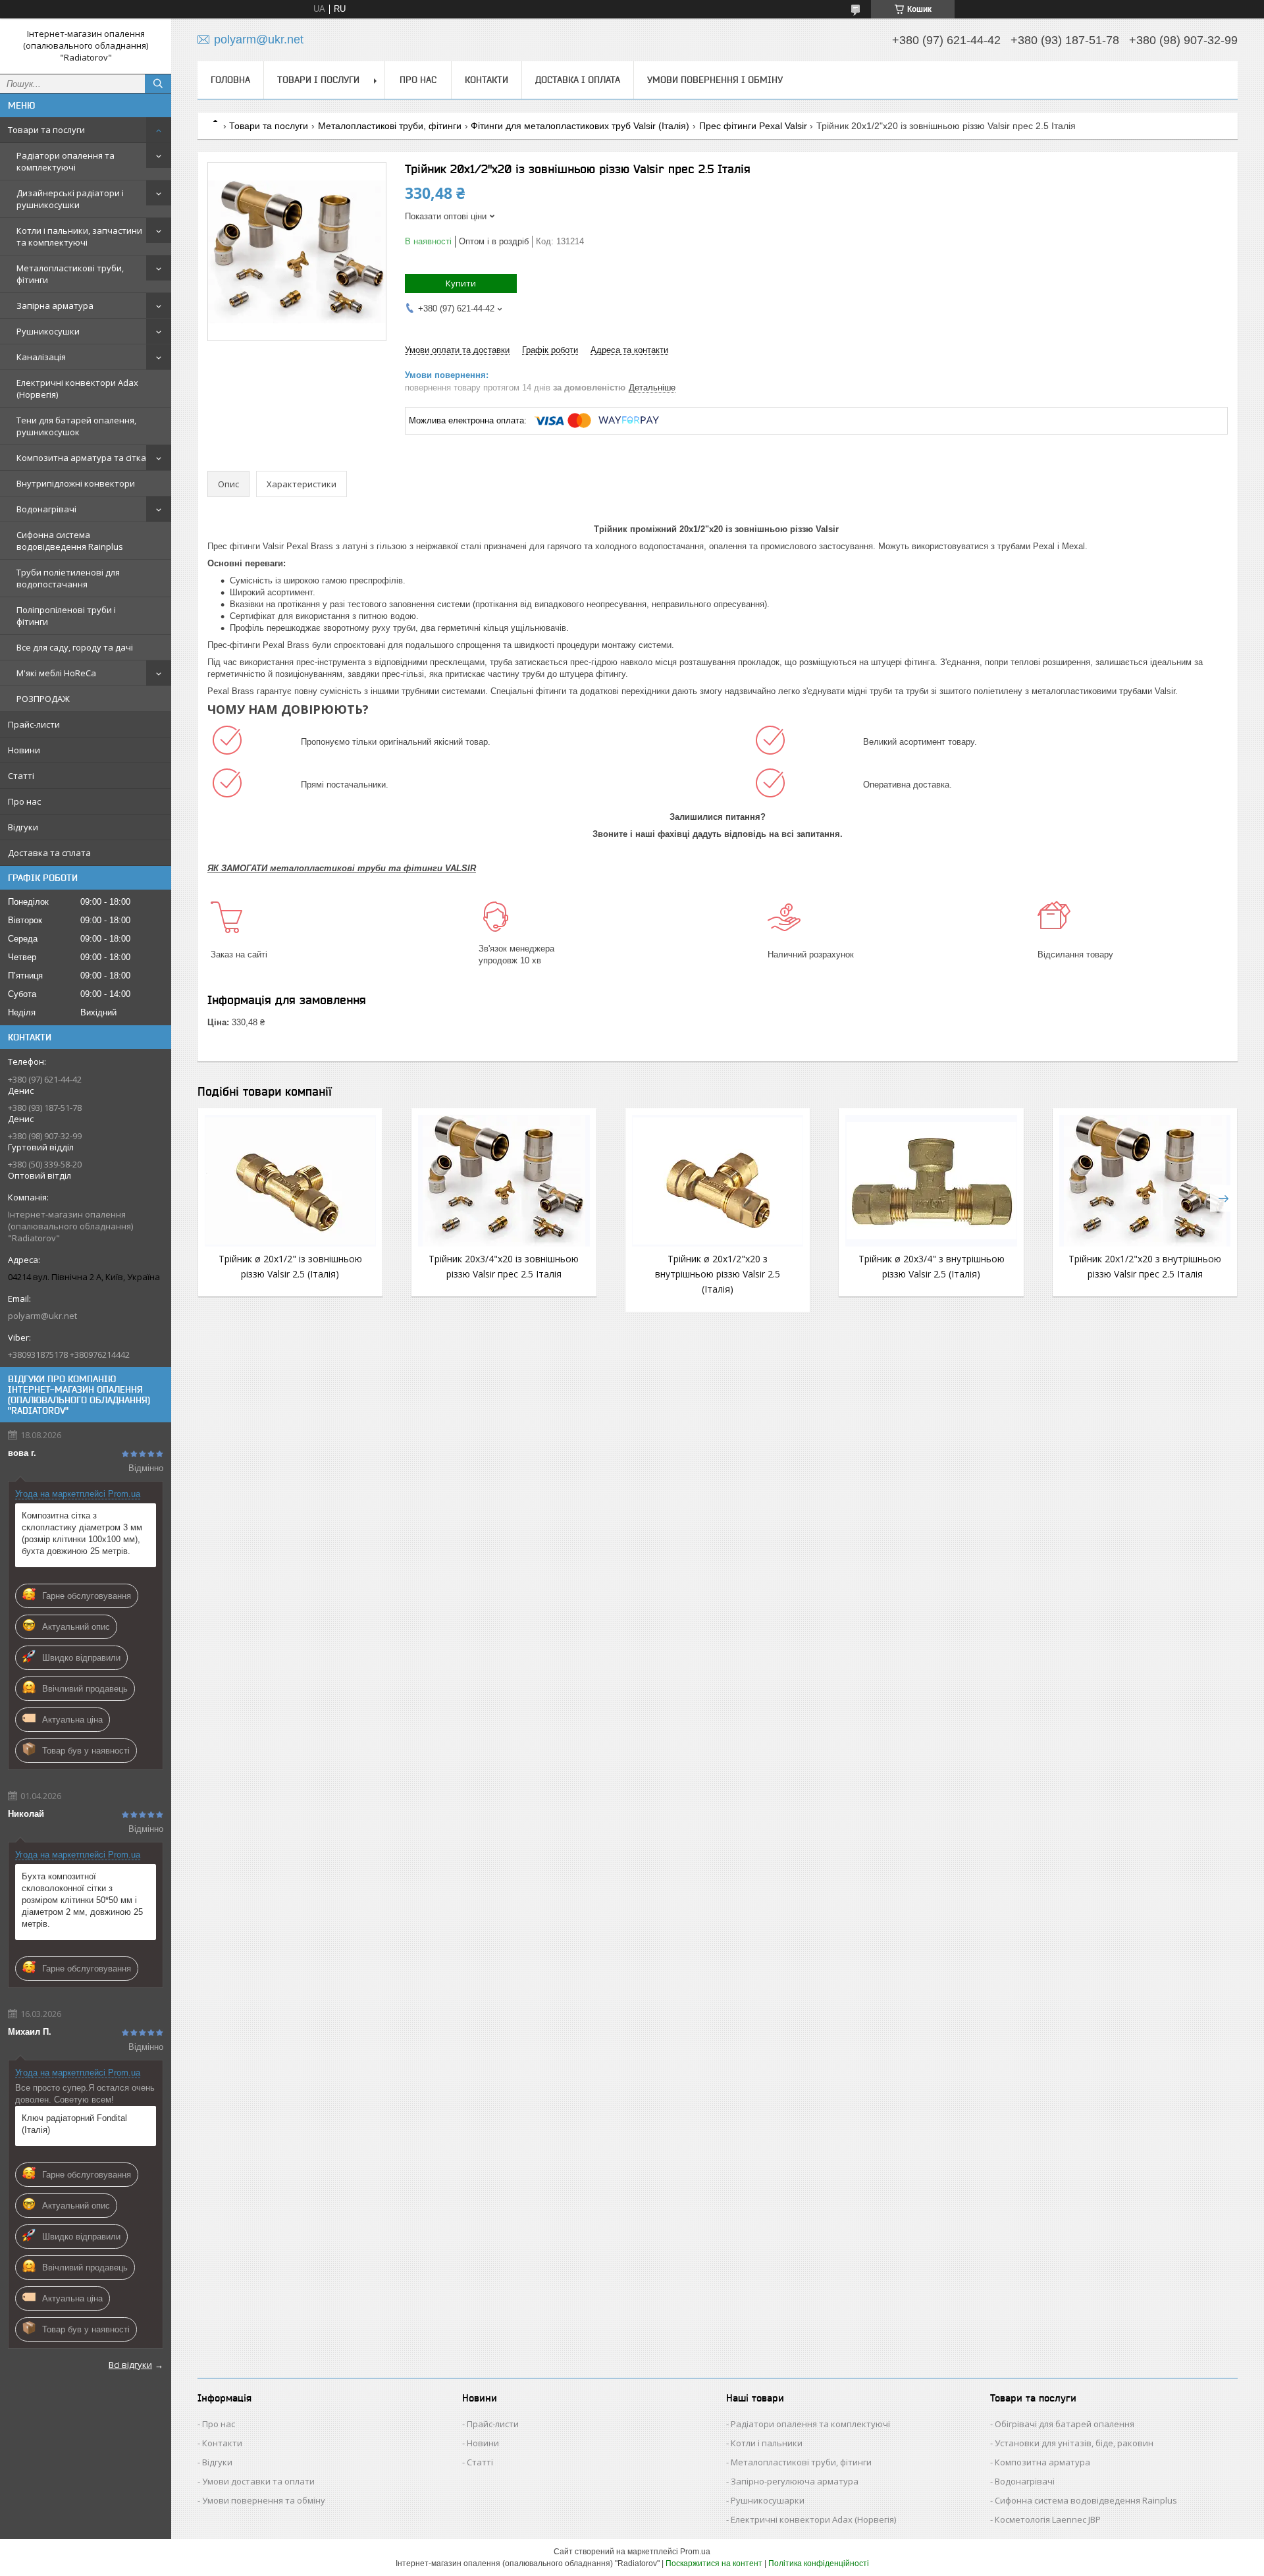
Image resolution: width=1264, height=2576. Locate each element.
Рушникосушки (48, 331)
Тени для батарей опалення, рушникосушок (76, 426)
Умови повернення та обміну (264, 2500)
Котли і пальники (767, 2443)
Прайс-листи (34, 724)
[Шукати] (158, 84)
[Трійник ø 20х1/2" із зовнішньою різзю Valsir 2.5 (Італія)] (290, 1181)
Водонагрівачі (46, 509)
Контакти (487, 80)
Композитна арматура (1042, 2462)
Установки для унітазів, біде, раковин (1074, 2443)
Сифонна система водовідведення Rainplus (70, 541)
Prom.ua (695, 2552)
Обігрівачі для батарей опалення (1065, 2424)
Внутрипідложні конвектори (76, 483)
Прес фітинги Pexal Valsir (753, 126)
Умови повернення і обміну (715, 80)
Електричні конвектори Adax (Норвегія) (77, 389)
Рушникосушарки (768, 2500)
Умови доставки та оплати (258, 2481)
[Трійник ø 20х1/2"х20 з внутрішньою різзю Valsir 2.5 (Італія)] (718, 1181)
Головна (230, 80)
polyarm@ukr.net (42, 1316)
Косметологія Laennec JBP (1048, 2519)
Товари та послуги (46, 130)
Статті (21, 776)
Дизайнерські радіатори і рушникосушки (70, 199)
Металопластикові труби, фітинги (70, 274)
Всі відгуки (130, 2365)
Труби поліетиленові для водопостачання (68, 578)
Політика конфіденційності (819, 2563)
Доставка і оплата (578, 80)
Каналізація (41, 357)
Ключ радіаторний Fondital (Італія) (74, 2124)
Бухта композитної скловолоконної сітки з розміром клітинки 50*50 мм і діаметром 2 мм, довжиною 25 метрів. (82, 1900)
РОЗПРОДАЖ (43, 699)
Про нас (24, 801)
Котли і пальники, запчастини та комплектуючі (79, 236)
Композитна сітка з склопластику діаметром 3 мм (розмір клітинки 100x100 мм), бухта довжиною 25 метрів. (82, 1533)
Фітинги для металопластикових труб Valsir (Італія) (580, 126)
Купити (461, 283)
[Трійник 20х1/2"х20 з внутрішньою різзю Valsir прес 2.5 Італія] (1145, 1181)
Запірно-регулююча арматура (795, 2481)
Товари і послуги (318, 80)
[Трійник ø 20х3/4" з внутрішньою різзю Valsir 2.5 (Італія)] (931, 1181)
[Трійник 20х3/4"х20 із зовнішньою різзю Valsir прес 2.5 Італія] (504, 1181)
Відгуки (23, 827)
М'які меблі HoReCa (56, 673)
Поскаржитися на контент (714, 2563)
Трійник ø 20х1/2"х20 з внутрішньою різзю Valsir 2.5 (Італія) (718, 1274)
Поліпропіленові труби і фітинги (66, 616)
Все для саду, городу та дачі (75, 647)
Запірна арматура (55, 306)
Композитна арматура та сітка (81, 458)
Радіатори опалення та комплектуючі (66, 161)
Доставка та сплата (49, 853)
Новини (24, 750)
